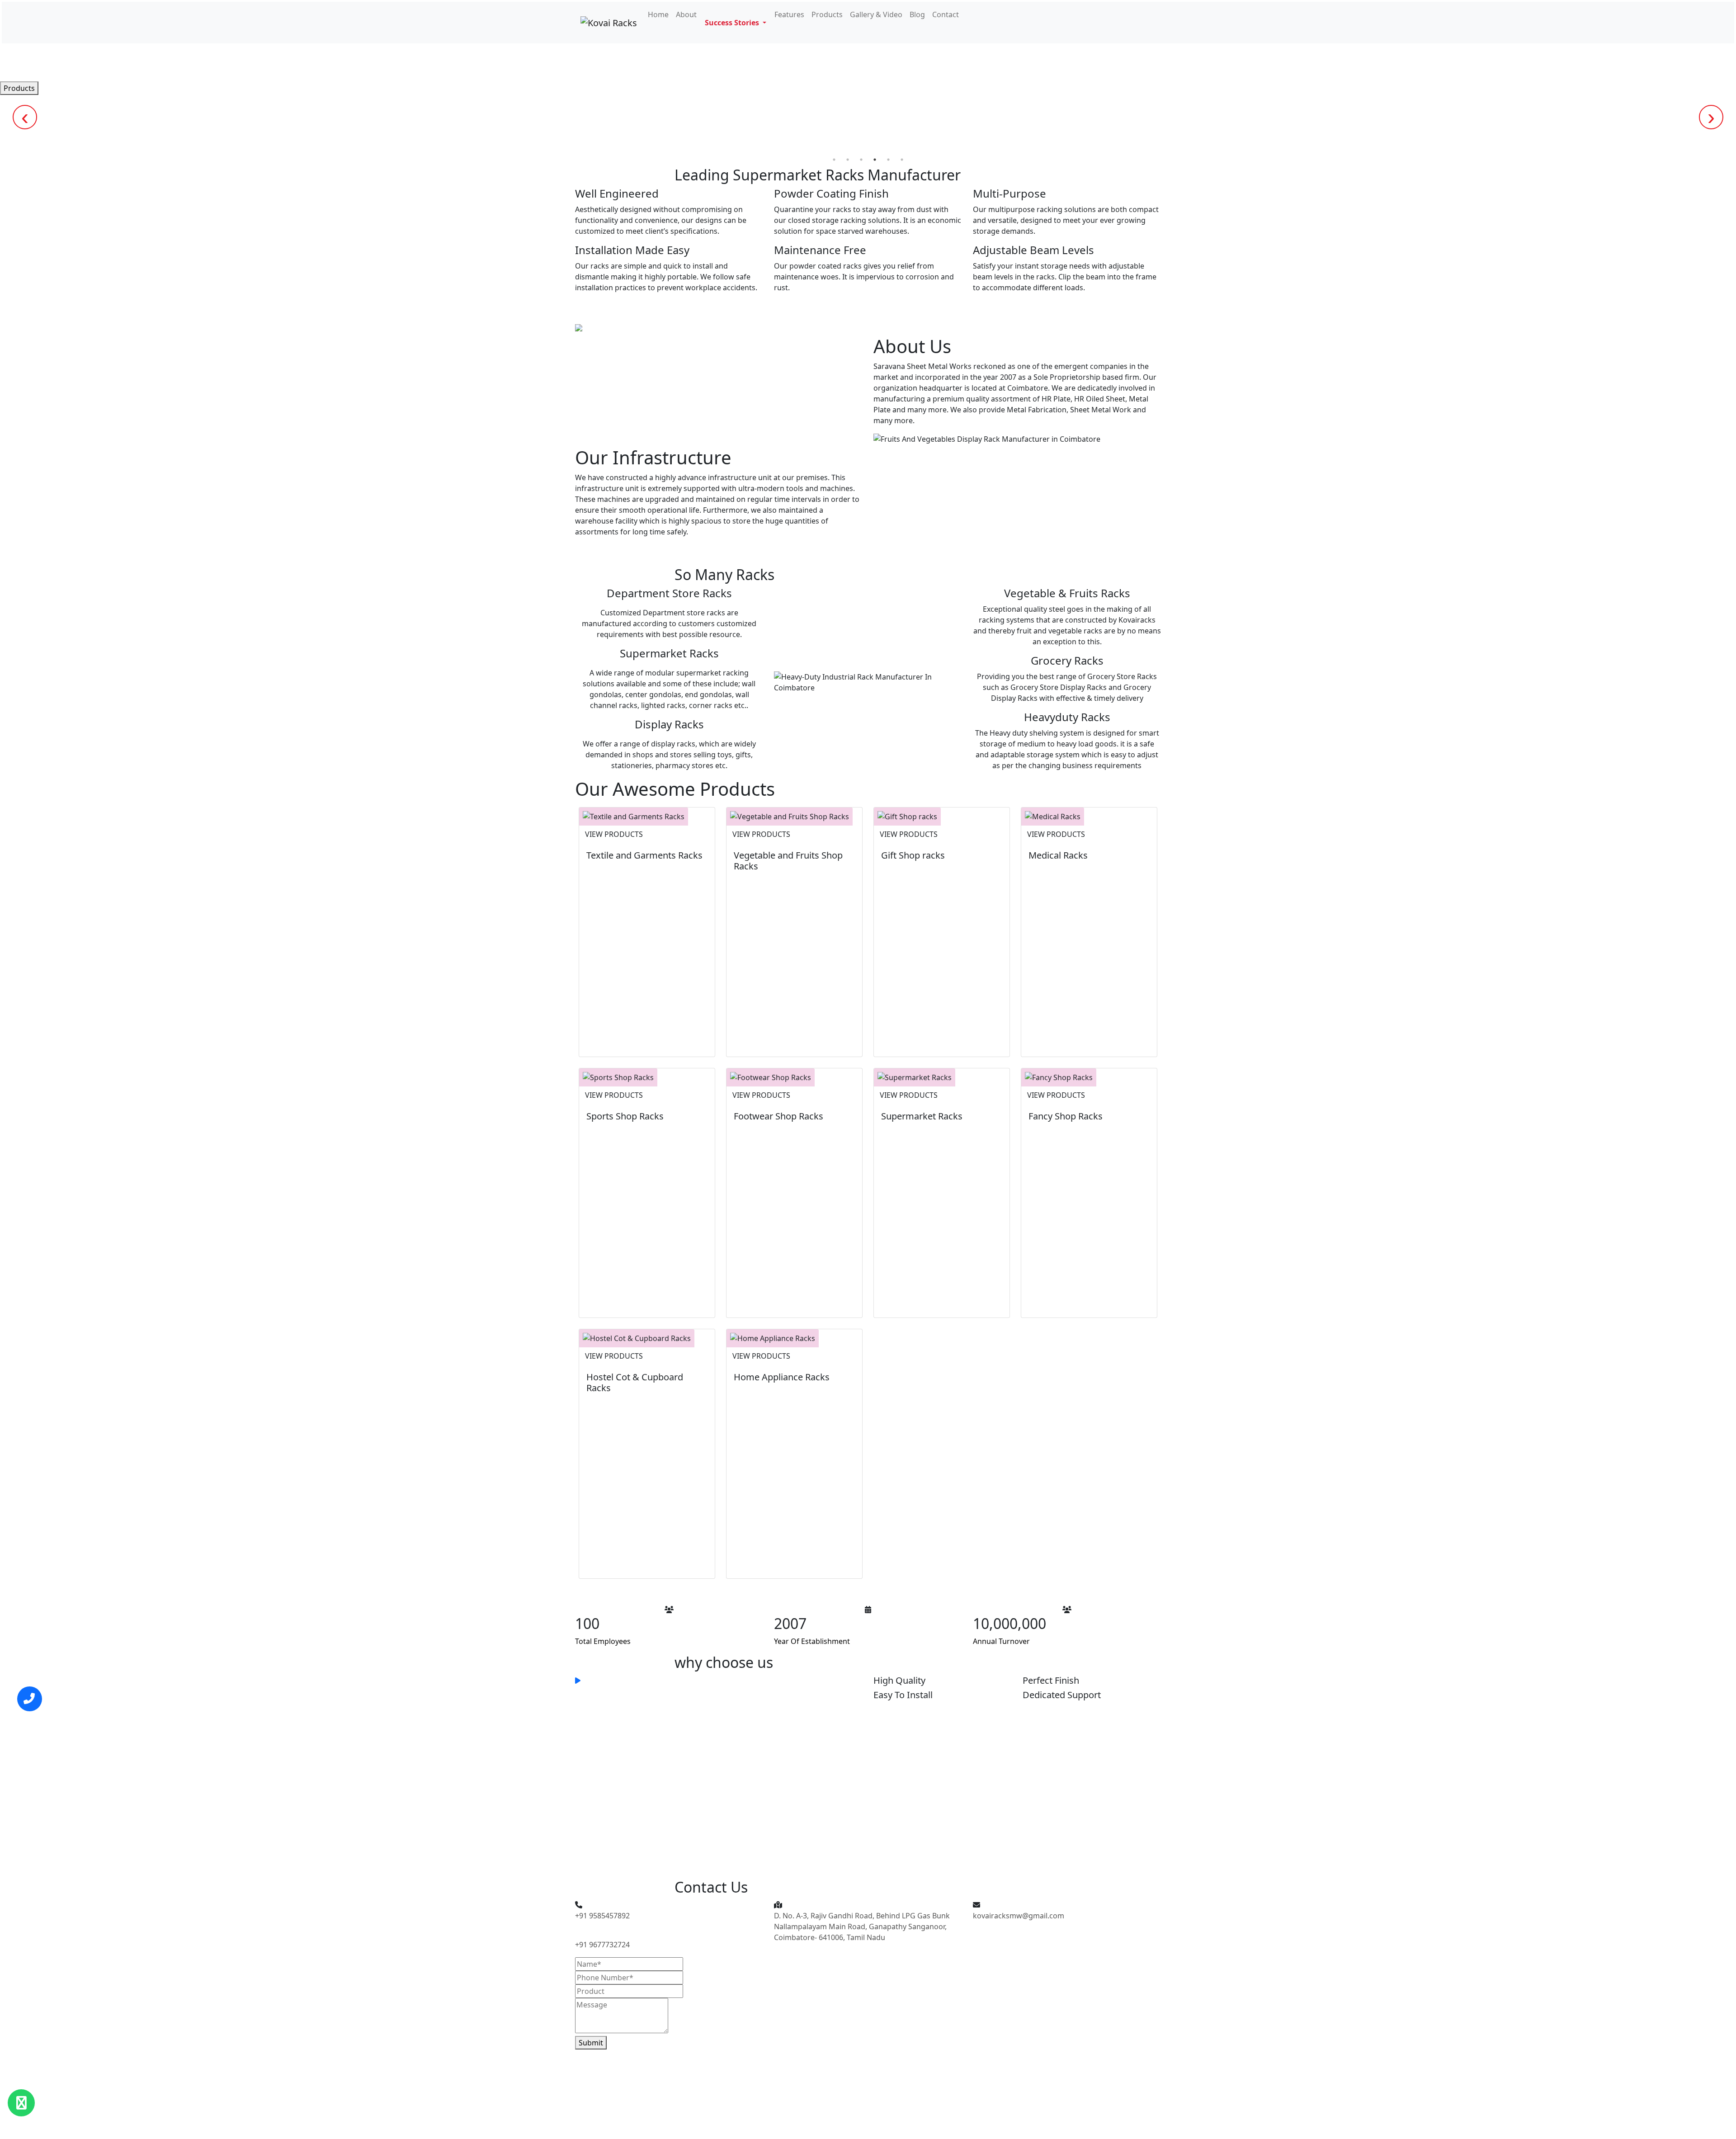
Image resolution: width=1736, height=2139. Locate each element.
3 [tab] (861, 160)
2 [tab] (848, 160)
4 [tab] (875, 160)
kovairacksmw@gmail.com (1019, 1916)
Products (827, 14)
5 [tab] (888, 160)
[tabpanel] (868, 88)
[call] (30, 1699)
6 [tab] (902, 160)
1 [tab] (834, 160)
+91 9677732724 (602, 1945)
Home (658, 14)
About (686, 14)
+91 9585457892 (602, 1916)
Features (789, 14)
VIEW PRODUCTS (614, 834)
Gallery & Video (876, 14)
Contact (946, 14)
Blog (917, 14)
